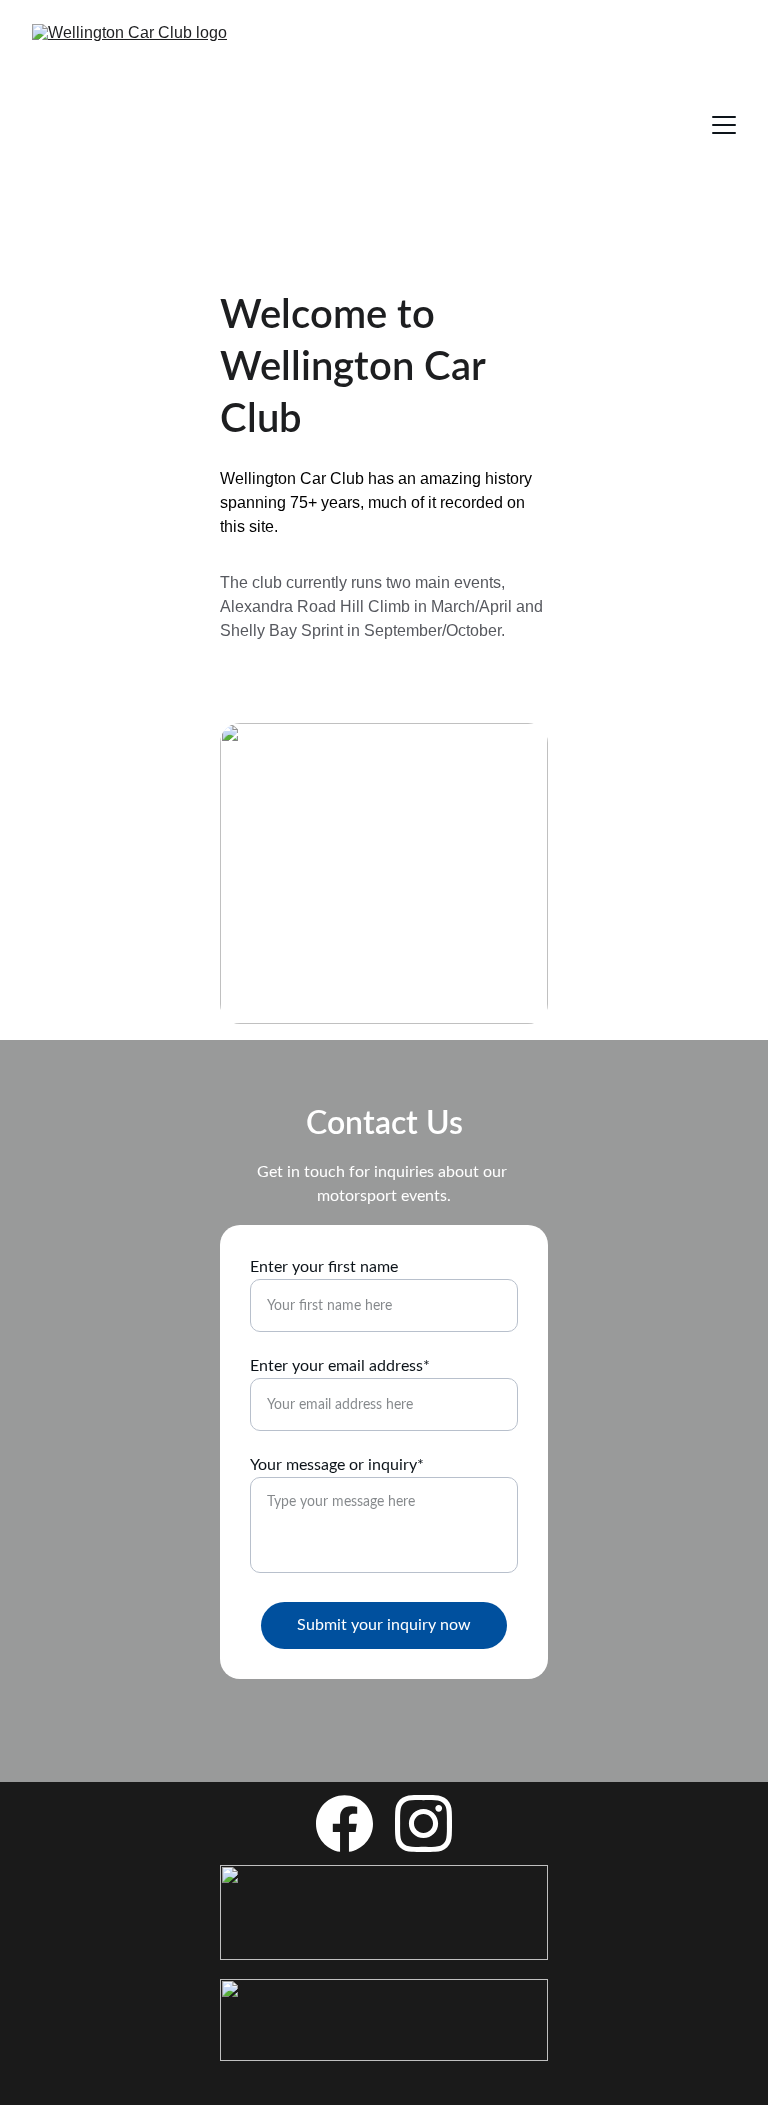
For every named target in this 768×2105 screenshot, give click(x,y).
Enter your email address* (340, 1366)
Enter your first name (324, 1267)
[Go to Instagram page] (423, 1823)
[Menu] (724, 125)
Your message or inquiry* (337, 1465)
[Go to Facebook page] (344, 1823)
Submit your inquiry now (384, 1625)
